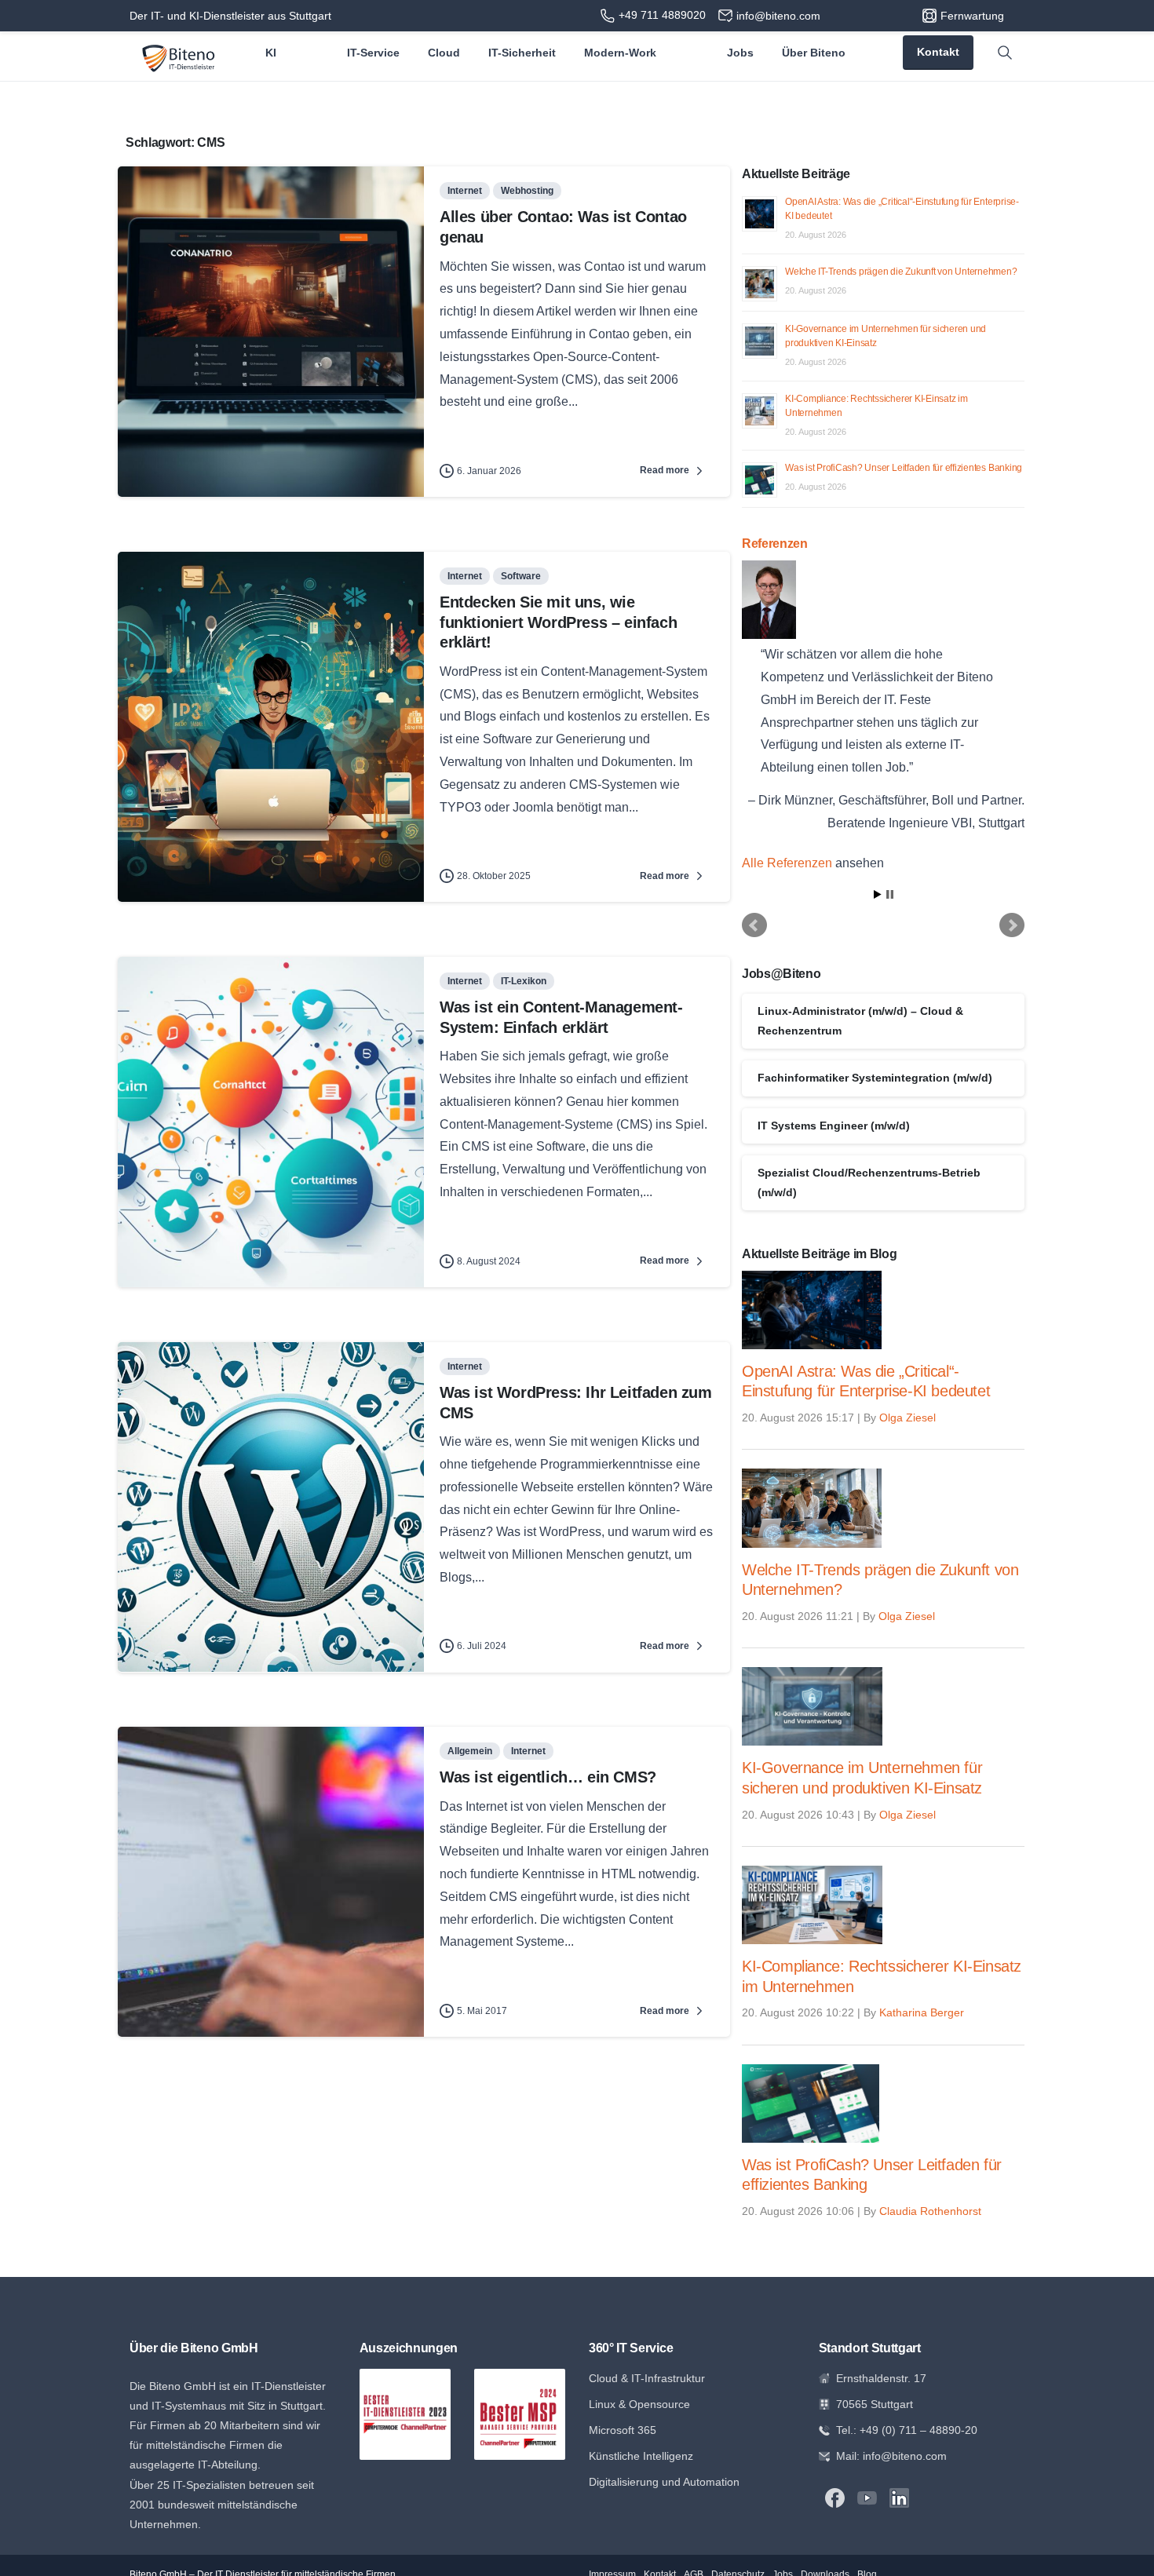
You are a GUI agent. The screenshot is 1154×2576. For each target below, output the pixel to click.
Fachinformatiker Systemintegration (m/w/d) (875, 1078)
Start (878, 894)
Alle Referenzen (787, 863)
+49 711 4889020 (662, 15)
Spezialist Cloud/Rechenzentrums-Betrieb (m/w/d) (869, 1182)
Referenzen (775, 544)
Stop (890, 894)
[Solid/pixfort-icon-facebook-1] (835, 2497)
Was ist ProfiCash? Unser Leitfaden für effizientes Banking (904, 468)
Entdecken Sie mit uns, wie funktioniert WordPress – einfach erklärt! (558, 622)
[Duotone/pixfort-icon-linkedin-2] (899, 2497)
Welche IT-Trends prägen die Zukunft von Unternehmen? (901, 272)
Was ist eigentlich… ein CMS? (548, 1777)
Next (1012, 925)
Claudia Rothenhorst (930, 2211)
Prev (754, 925)
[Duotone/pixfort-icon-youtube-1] (867, 2497)
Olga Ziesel (907, 1418)
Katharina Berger (922, 2012)
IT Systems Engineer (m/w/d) (834, 1126)
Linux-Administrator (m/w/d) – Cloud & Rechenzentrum (860, 1021)
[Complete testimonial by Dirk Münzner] (882, 600)
